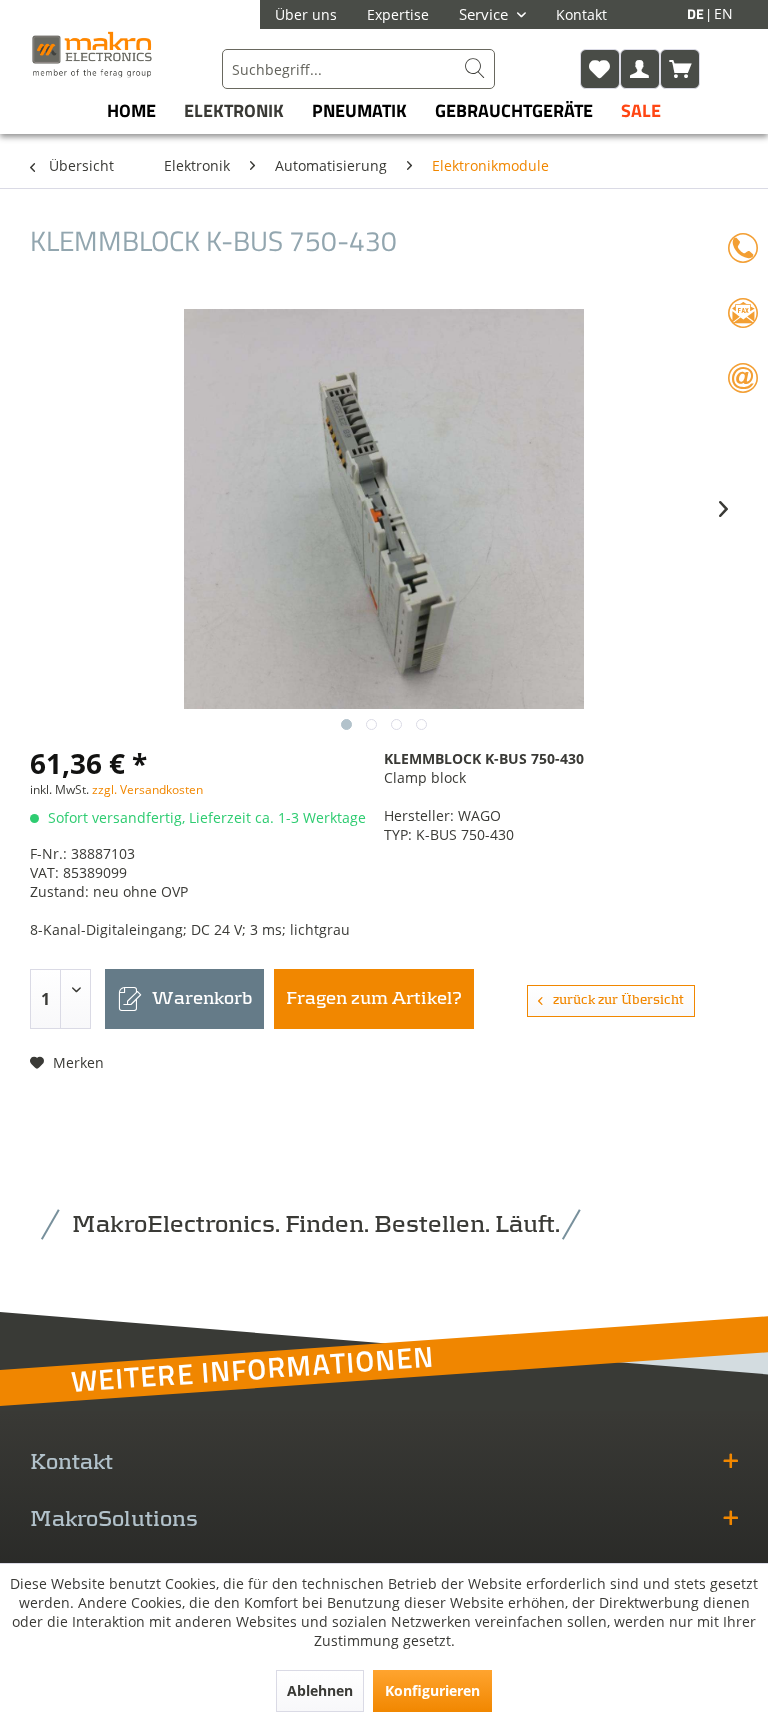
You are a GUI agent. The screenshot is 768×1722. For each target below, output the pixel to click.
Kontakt (581, 14)
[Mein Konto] (640, 69)
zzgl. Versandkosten (147, 789)
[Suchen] (475, 69)
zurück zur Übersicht (618, 1000)
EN (723, 13)
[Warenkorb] (680, 69)
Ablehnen (320, 1690)
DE (697, 13)
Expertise (398, 14)
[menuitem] (358, 69)
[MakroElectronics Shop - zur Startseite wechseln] (92, 54)
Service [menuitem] (485, 14)
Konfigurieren (432, 1690)
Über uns (306, 14)
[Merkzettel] (600, 69)
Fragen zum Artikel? (374, 999)
